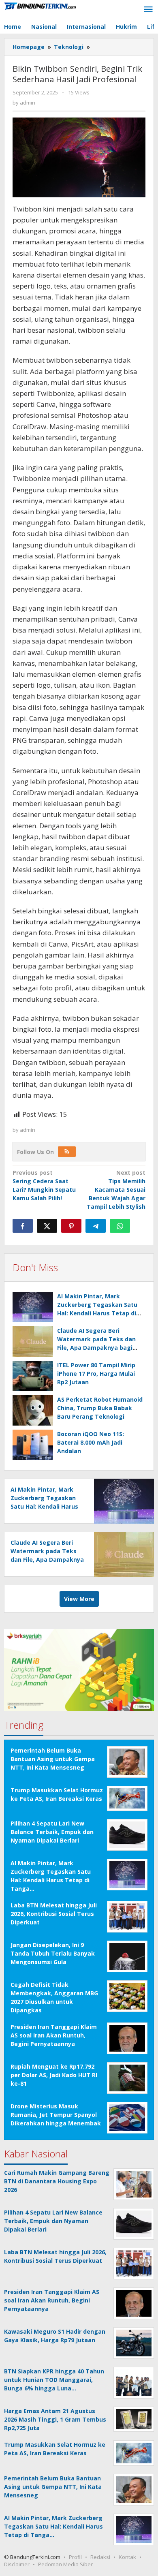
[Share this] (23, 1226)
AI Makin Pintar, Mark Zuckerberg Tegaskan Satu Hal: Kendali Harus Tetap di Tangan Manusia (44, 1506)
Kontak (127, 2557)
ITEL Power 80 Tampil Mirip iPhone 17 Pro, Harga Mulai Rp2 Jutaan (96, 1374)
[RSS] (67, 1152)
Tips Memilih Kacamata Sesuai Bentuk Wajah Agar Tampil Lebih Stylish (116, 1190)
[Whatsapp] (120, 1226)
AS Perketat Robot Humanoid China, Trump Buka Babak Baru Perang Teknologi (100, 1408)
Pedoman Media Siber (65, 2564)
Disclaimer (17, 2564)
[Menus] (148, 10)
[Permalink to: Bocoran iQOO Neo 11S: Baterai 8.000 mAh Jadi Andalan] (33, 1445)
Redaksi (100, 2557)
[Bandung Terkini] (41, 5)
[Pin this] (71, 1226)
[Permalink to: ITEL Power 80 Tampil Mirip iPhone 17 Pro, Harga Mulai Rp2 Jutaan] (33, 1376)
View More (79, 1599)
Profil (75, 2557)
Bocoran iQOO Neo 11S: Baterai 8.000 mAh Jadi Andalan (91, 1442)
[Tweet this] (47, 1226)
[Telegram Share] (96, 1226)
